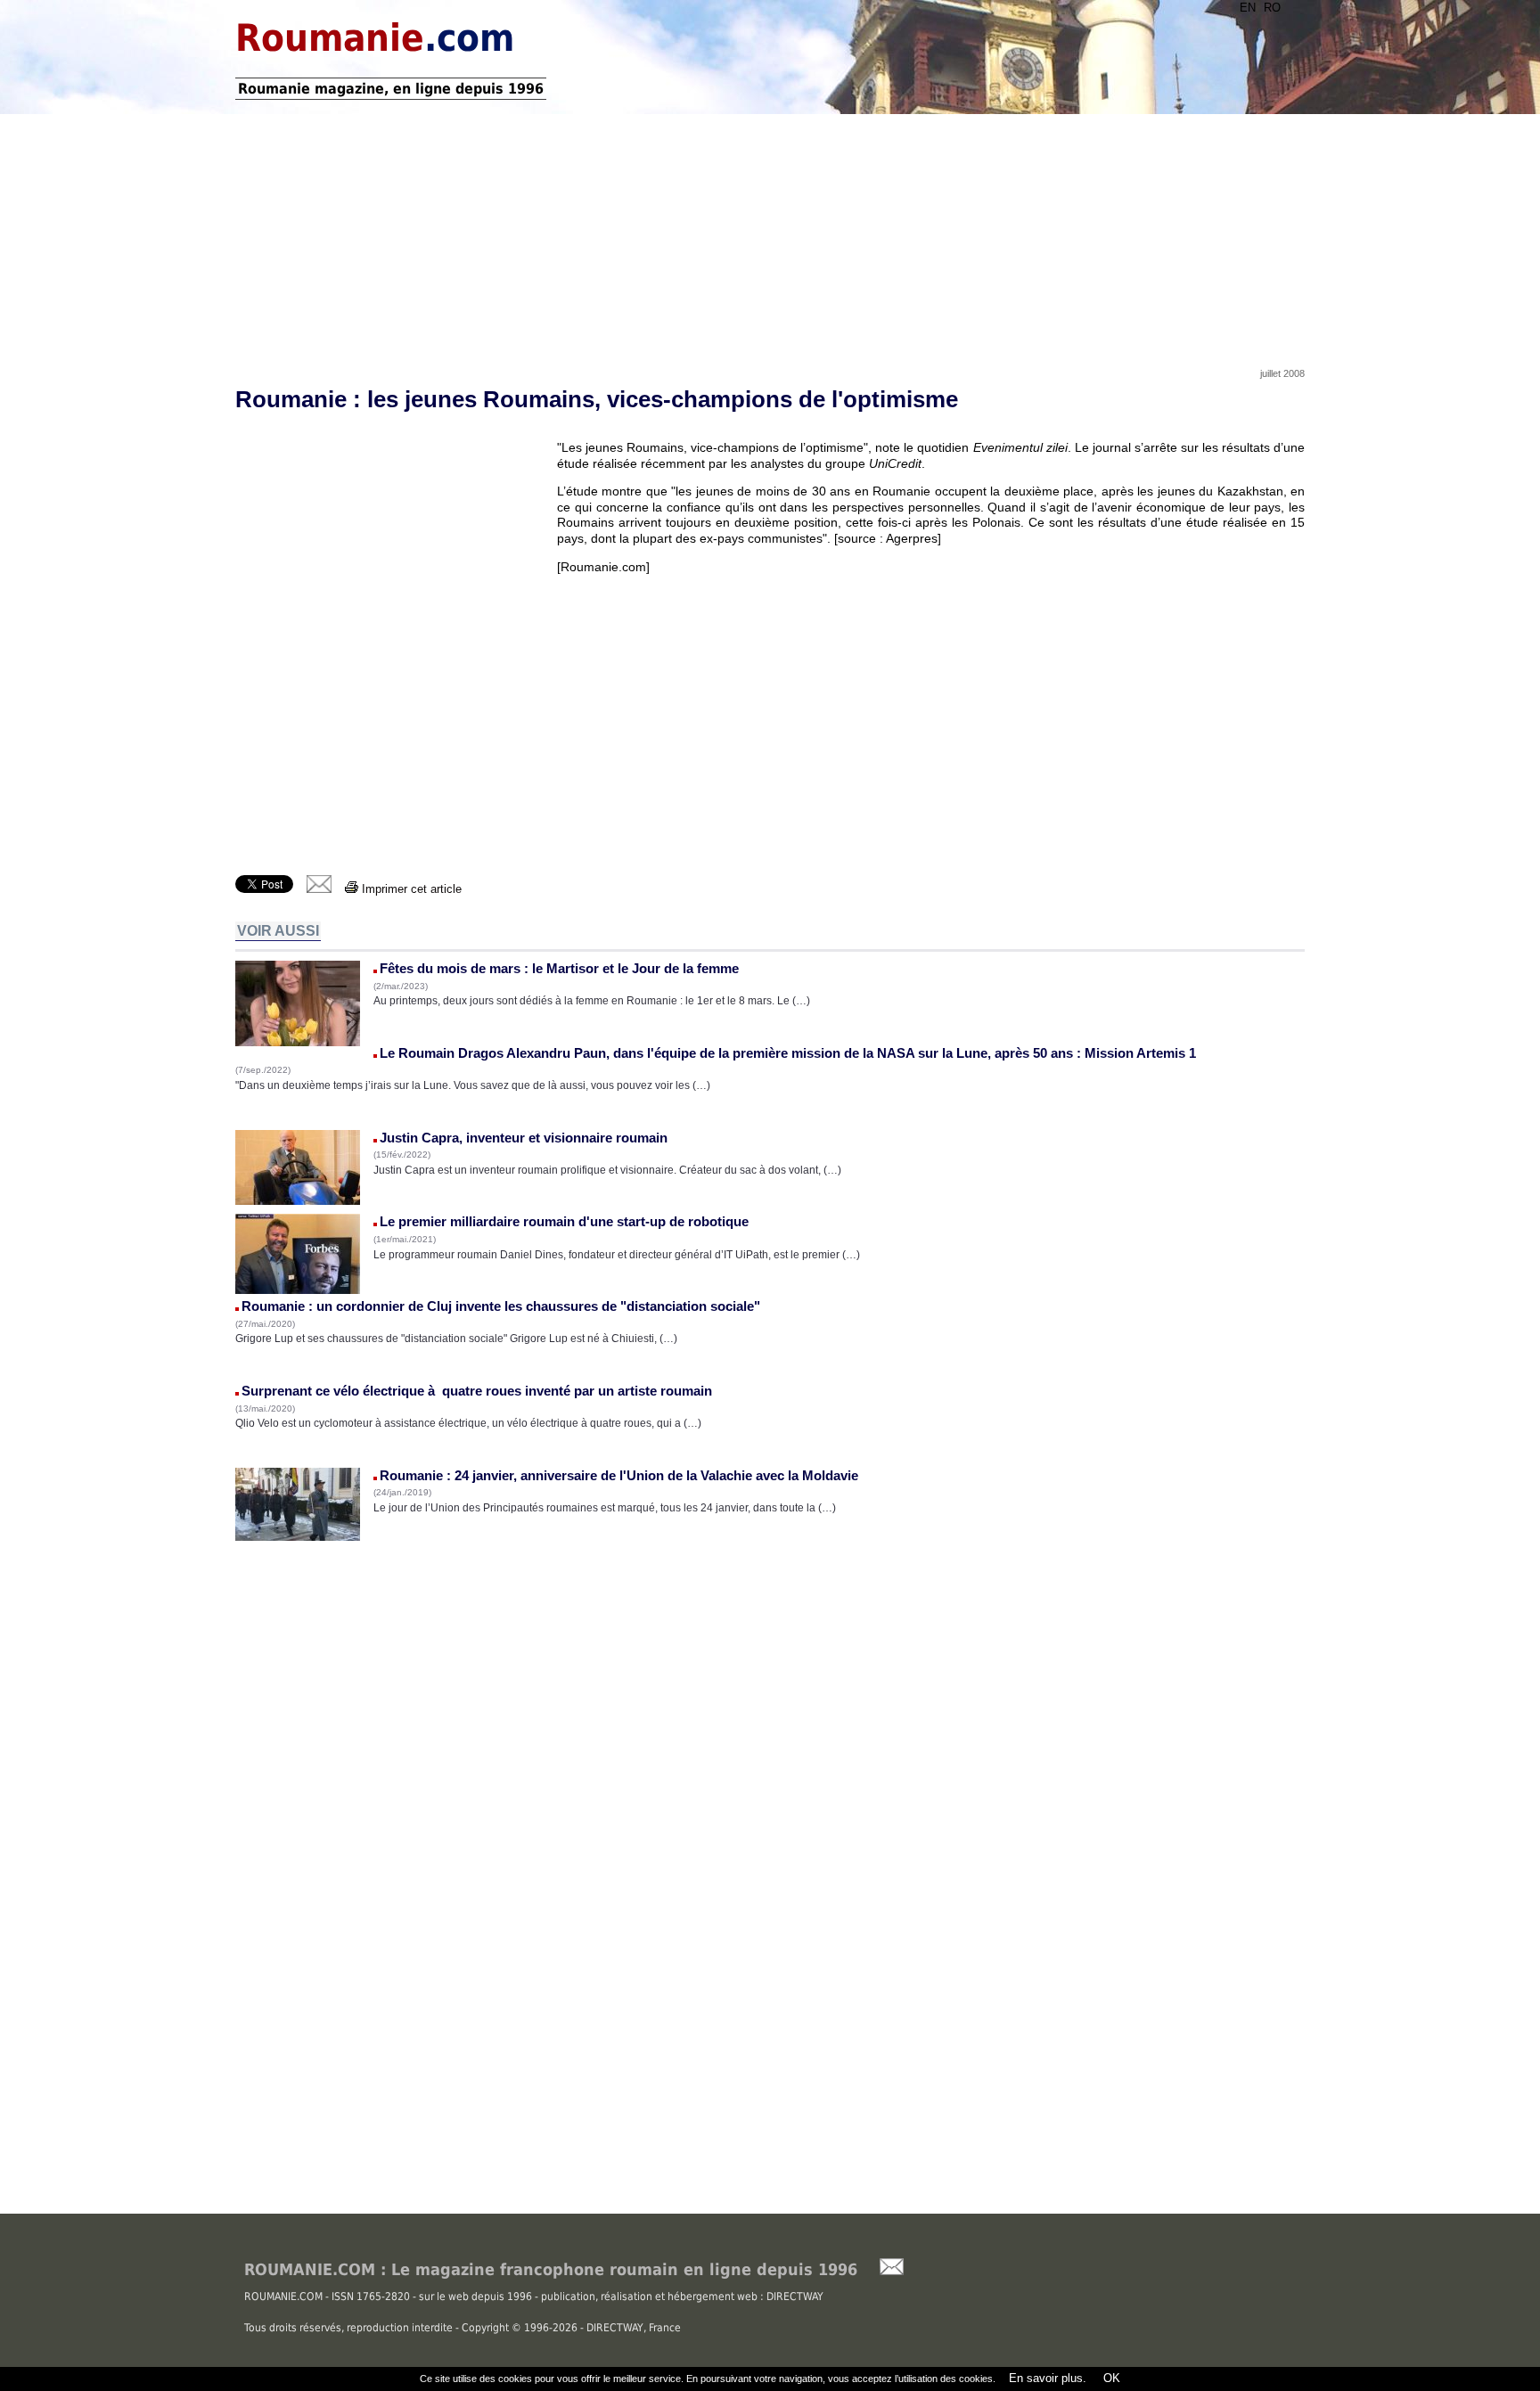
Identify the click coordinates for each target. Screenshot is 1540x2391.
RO (1272, 8)
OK (1110, 2378)
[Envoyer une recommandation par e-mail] (883, 2271)
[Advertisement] (770, 234)
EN (1248, 8)
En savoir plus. (1048, 2378)
